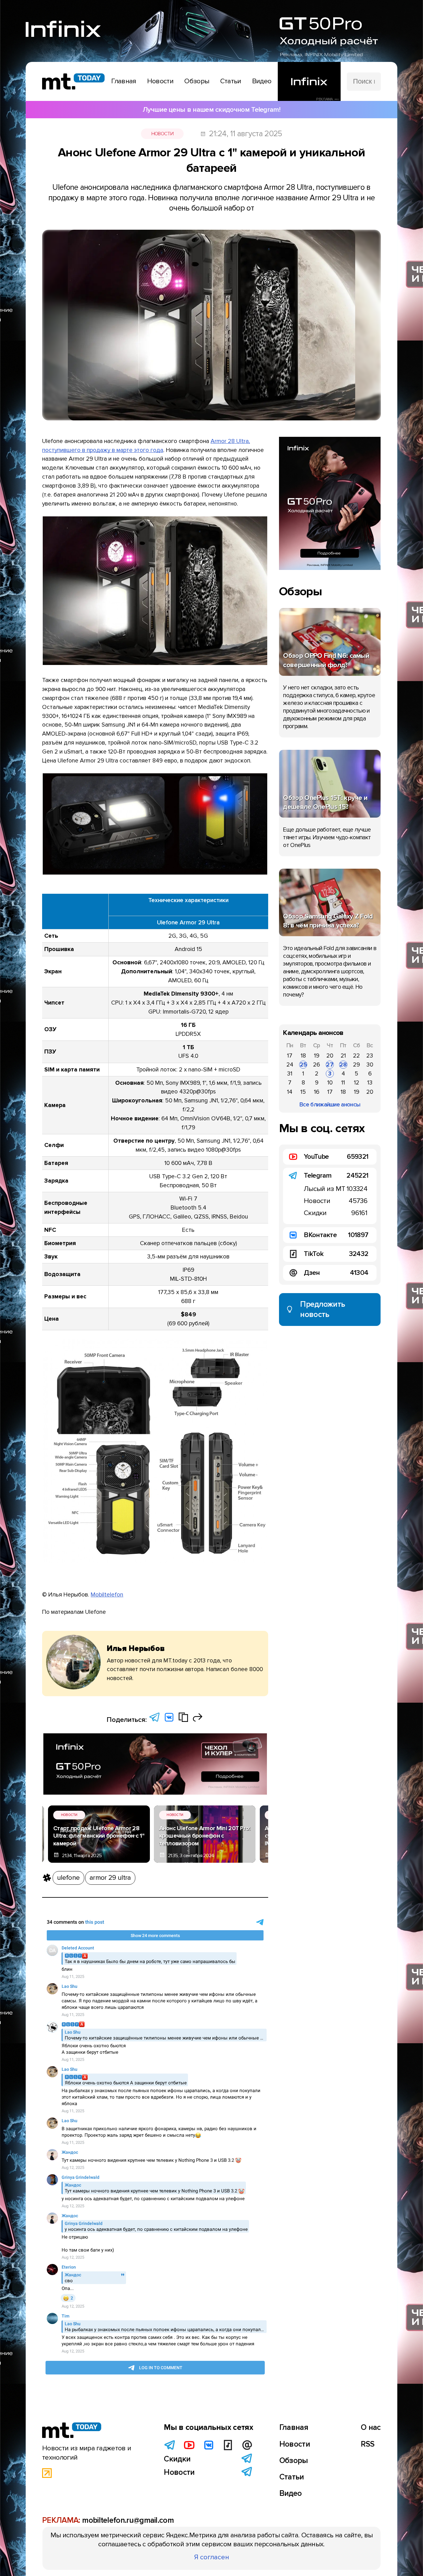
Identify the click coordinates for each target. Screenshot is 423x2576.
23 (370, 1056)
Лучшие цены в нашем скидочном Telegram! (211, 110)
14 (290, 1092)
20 (330, 1056)
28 (343, 1065)
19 (317, 1056)
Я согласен (212, 2557)
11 (343, 1083)
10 (330, 1083)
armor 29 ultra (110, 1878)
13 (370, 1083)
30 (370, 1065)
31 (290, 1074)
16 (317, 1092)
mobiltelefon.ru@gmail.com (128, 2520)
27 (330, 1065)
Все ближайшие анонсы (330, 1105)
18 (303, 1056)
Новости (162, 134)
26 (316, 1065)
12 (357, 1083)
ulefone (68, 1878)
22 (356, 1056)
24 (290, 1065)
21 (343, 1056)
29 (356, 1065)
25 (303, 1065)
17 (290, 1056)
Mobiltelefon (107, 1595)
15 (303, 1092)
